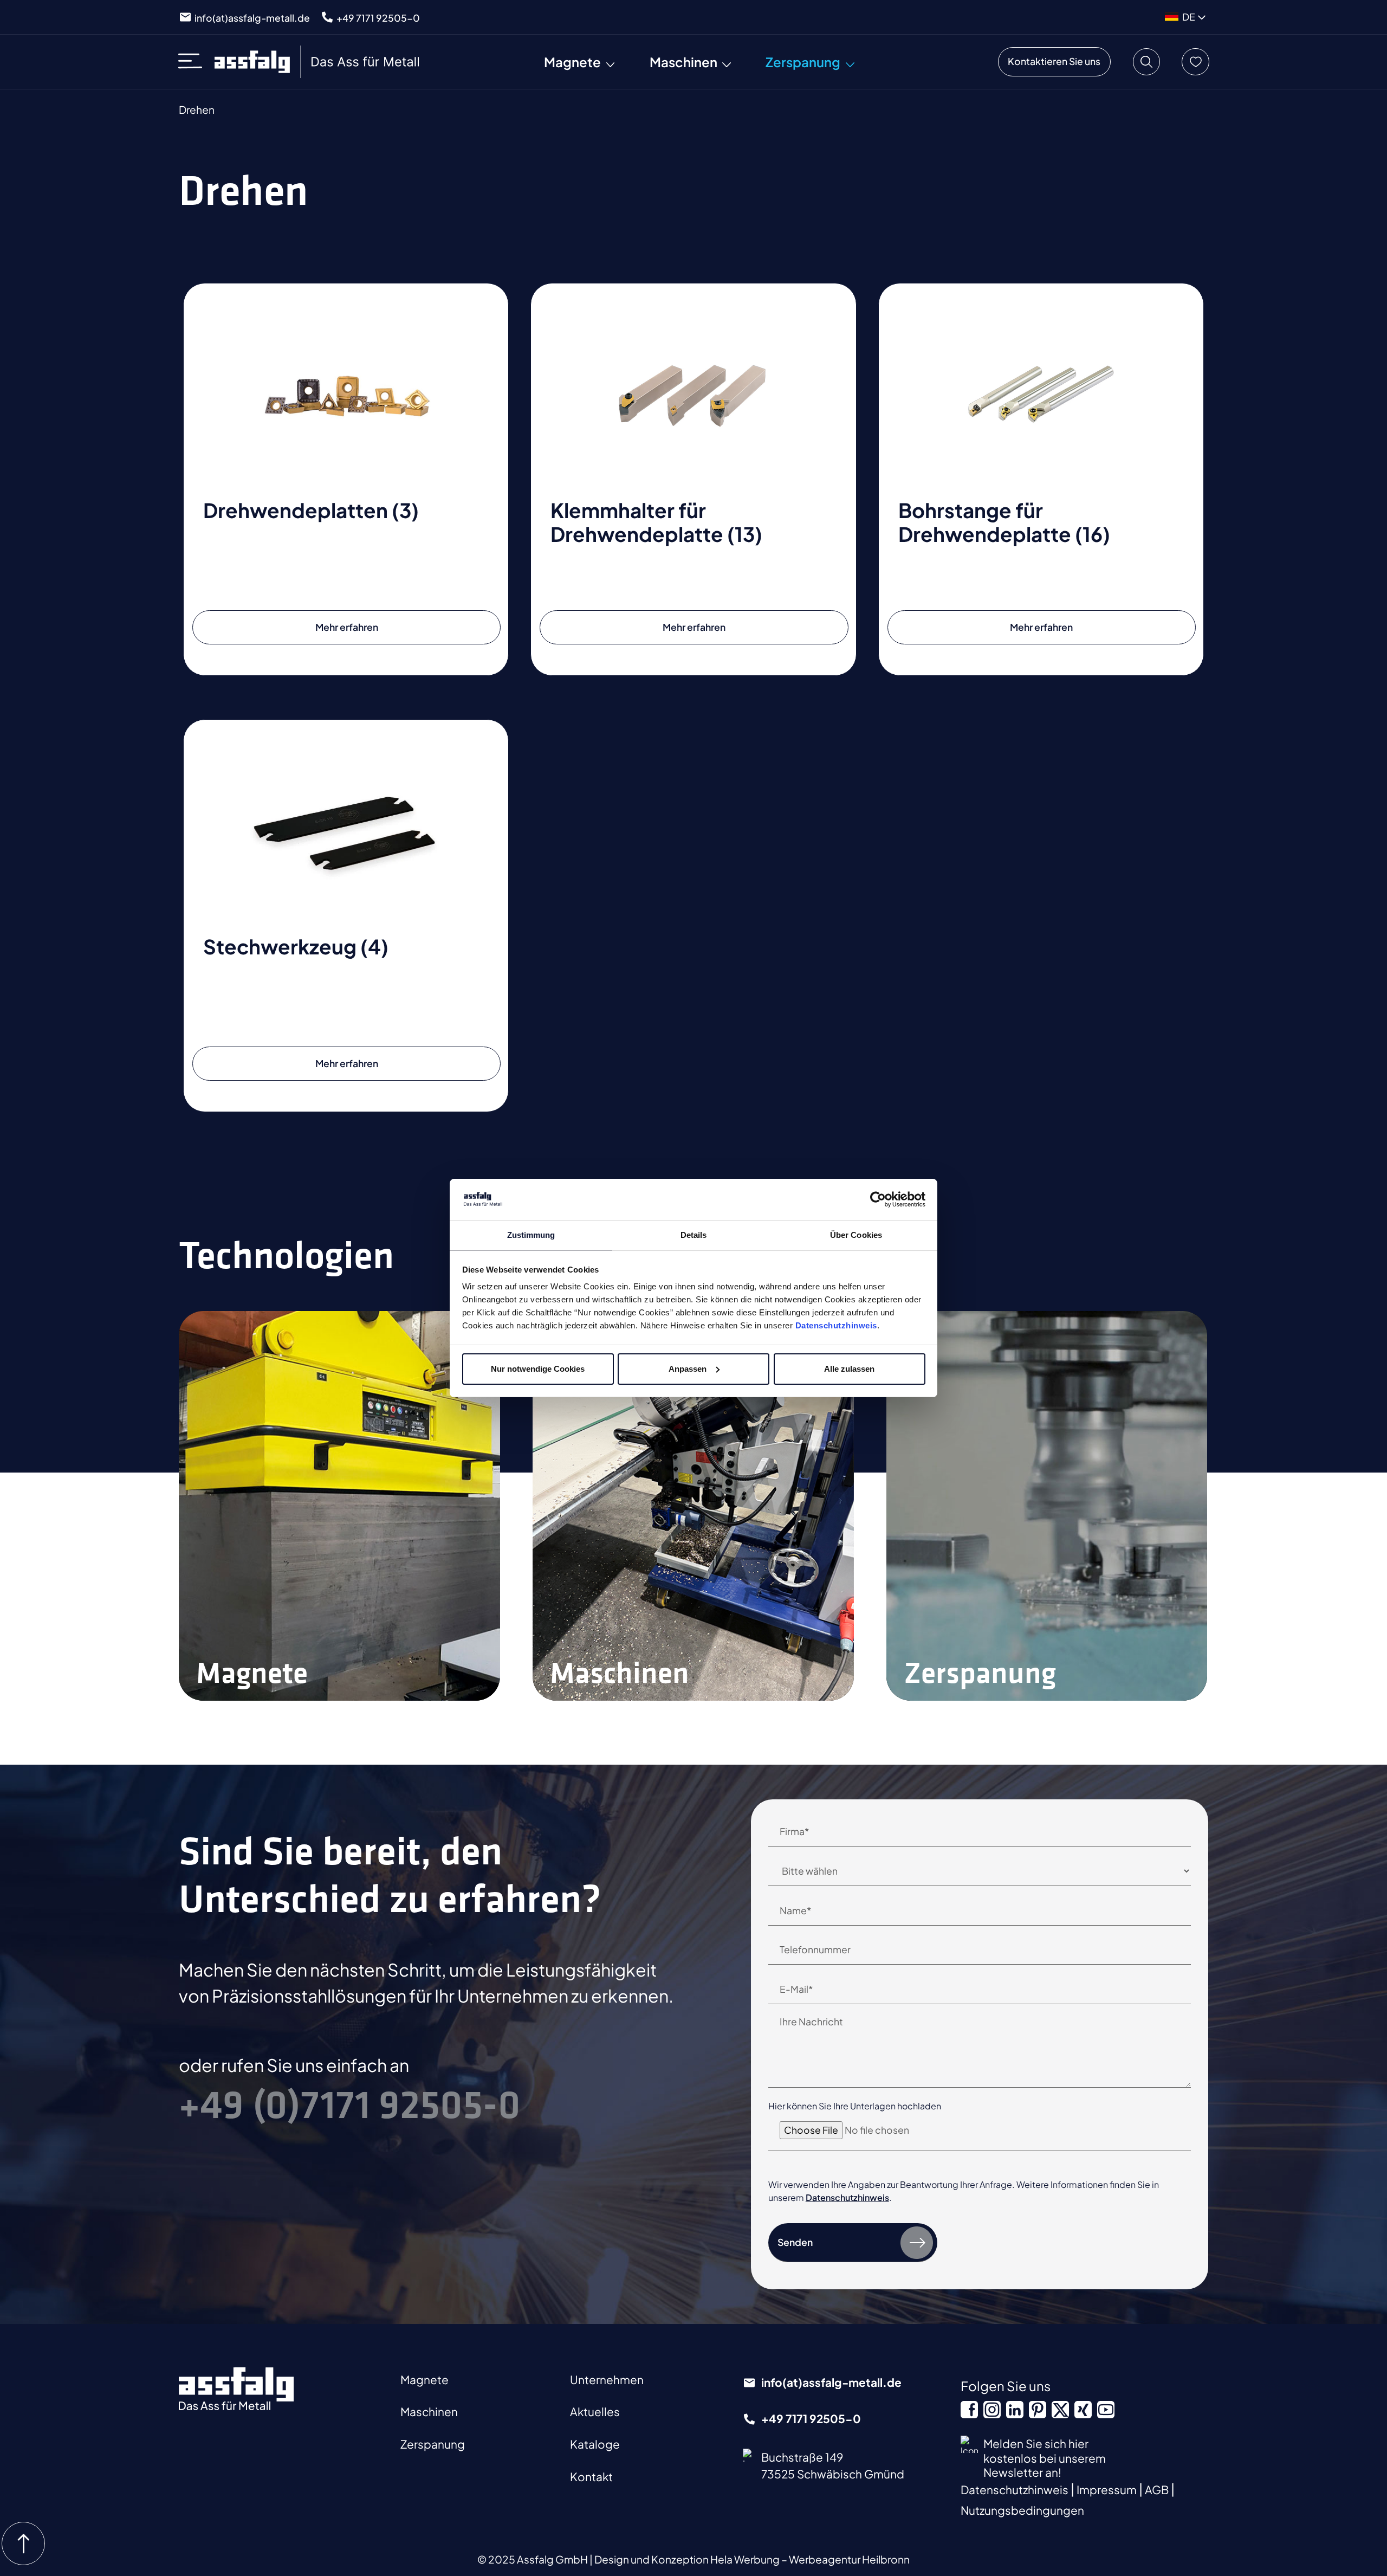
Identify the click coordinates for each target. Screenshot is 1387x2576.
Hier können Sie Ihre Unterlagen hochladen (855, 2106)
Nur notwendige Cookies (538, 1369)
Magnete (424, 2380)
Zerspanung (433, 2444)
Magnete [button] (572, 62)
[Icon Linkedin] (1015, 2410)
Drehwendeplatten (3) (311, 510)
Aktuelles (595, 2412)
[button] (1146, 62)
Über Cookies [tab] (856, 1235)
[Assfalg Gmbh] (236, 2389)
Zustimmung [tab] (531, 1235)
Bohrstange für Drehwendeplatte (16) (1004, 522)
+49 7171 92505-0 (378, 18)
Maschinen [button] (683, 62)
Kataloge (595, 2444)
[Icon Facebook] (969, 2410)
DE (1189, 17)
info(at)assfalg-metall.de (252, 18)
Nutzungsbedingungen (1022, 2510)
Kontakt (591, 2477)
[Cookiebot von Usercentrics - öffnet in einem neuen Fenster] (878, 1199)
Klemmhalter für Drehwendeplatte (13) (656, 522)
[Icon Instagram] (992, 2410)
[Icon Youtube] (1106, 2410)
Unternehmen (607, 2380)
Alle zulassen (849, 1369)
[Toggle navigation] (194, 62)
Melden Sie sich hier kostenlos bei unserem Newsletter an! (1045, 2458)
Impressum (1108, 2490)
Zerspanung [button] (803, 62)
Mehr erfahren (347, 627)
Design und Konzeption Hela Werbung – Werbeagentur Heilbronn (752, 2559)
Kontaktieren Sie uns (1054, 61)
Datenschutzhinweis (836, 1325)
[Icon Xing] (1083, 2410)
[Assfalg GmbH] (318, 62)
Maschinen (429, 2412)
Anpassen (688, 1369)
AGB (1158, 2490)
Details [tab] (694, 1235)
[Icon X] (1060, 2410)
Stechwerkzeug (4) (296, 946)
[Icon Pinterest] (1038, 2410)
